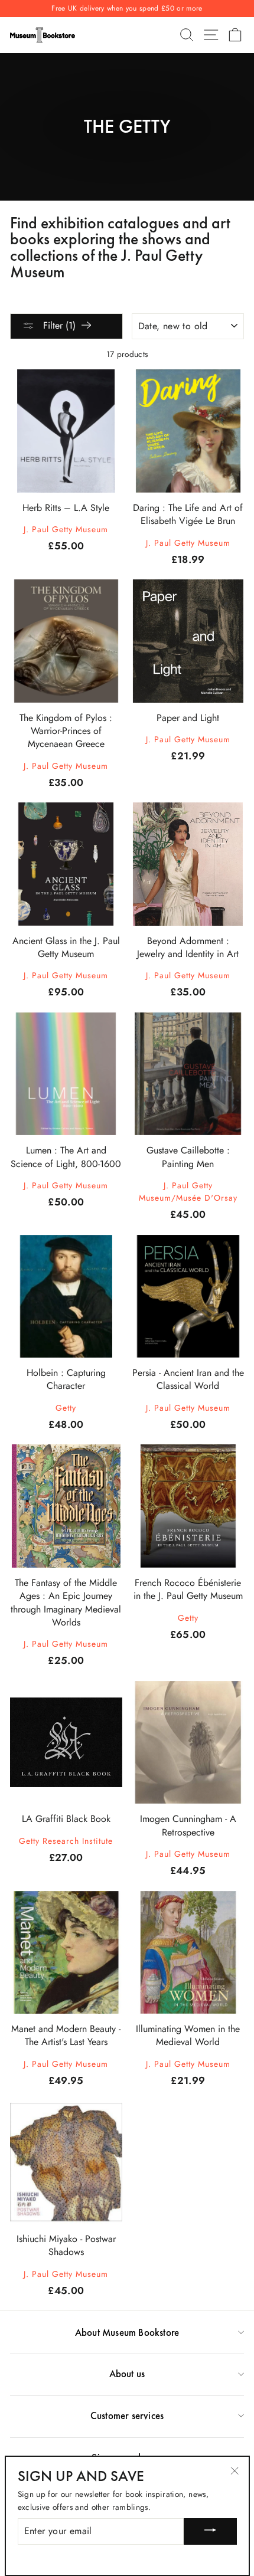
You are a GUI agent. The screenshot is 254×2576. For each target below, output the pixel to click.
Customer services (127, 2416)
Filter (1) (58, 325)
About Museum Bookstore (127, 2332)
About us (127, 2374)
